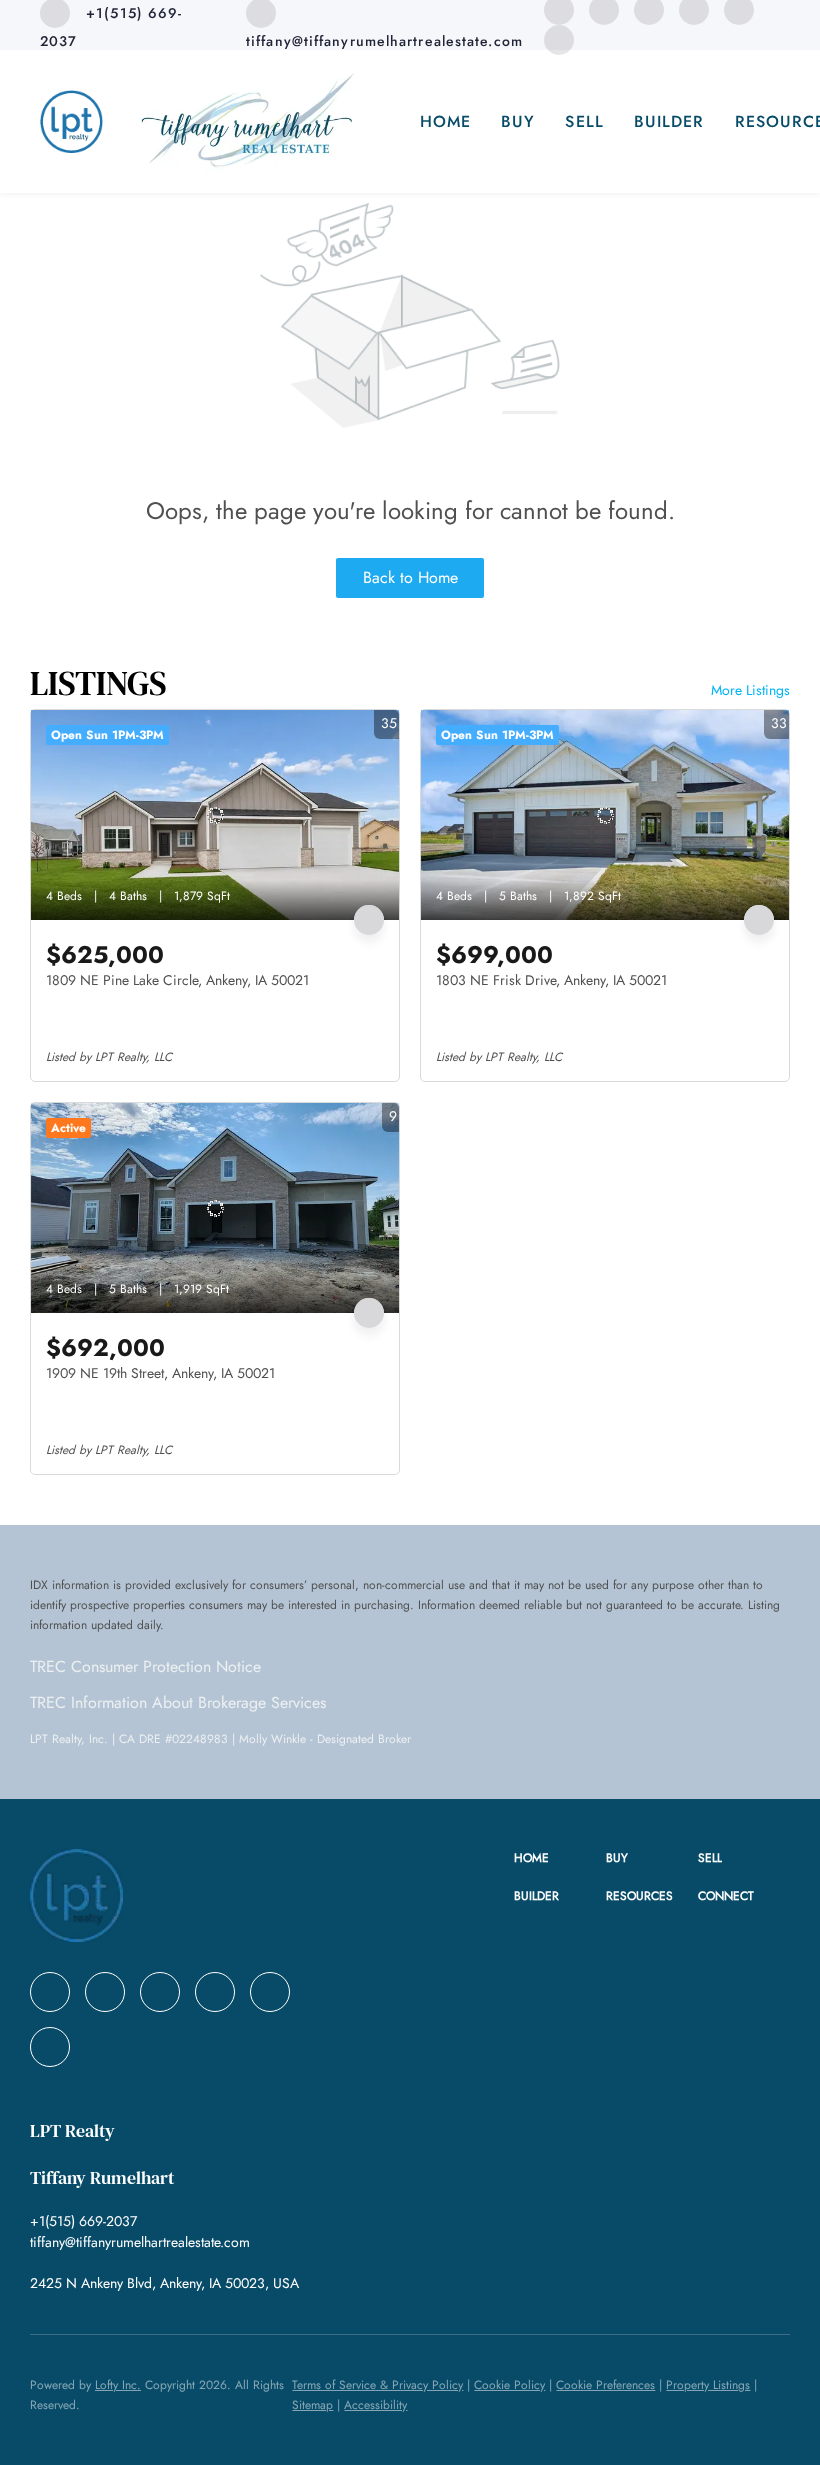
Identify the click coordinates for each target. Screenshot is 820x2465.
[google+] (559, 38)
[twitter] (160, 1992)
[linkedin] (105, 1992)
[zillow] (215, 1992)
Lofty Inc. (118, 2385)
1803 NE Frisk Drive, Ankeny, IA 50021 (551, 980)
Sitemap (312, 2405)
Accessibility (375, 2405)
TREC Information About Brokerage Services (178, 1702)
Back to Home (410, 577)
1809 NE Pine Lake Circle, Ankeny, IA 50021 (177, 980)
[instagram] (270, 1992)
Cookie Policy (509, 2385)
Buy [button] (518, 121)
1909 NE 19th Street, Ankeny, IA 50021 (160, 1373)
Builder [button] (669, 121)
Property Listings (708, 2385)
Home (445, 121)
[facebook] (50, 1992)
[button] (560, 1858)
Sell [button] (584, 121)
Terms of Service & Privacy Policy (377, 2385)
